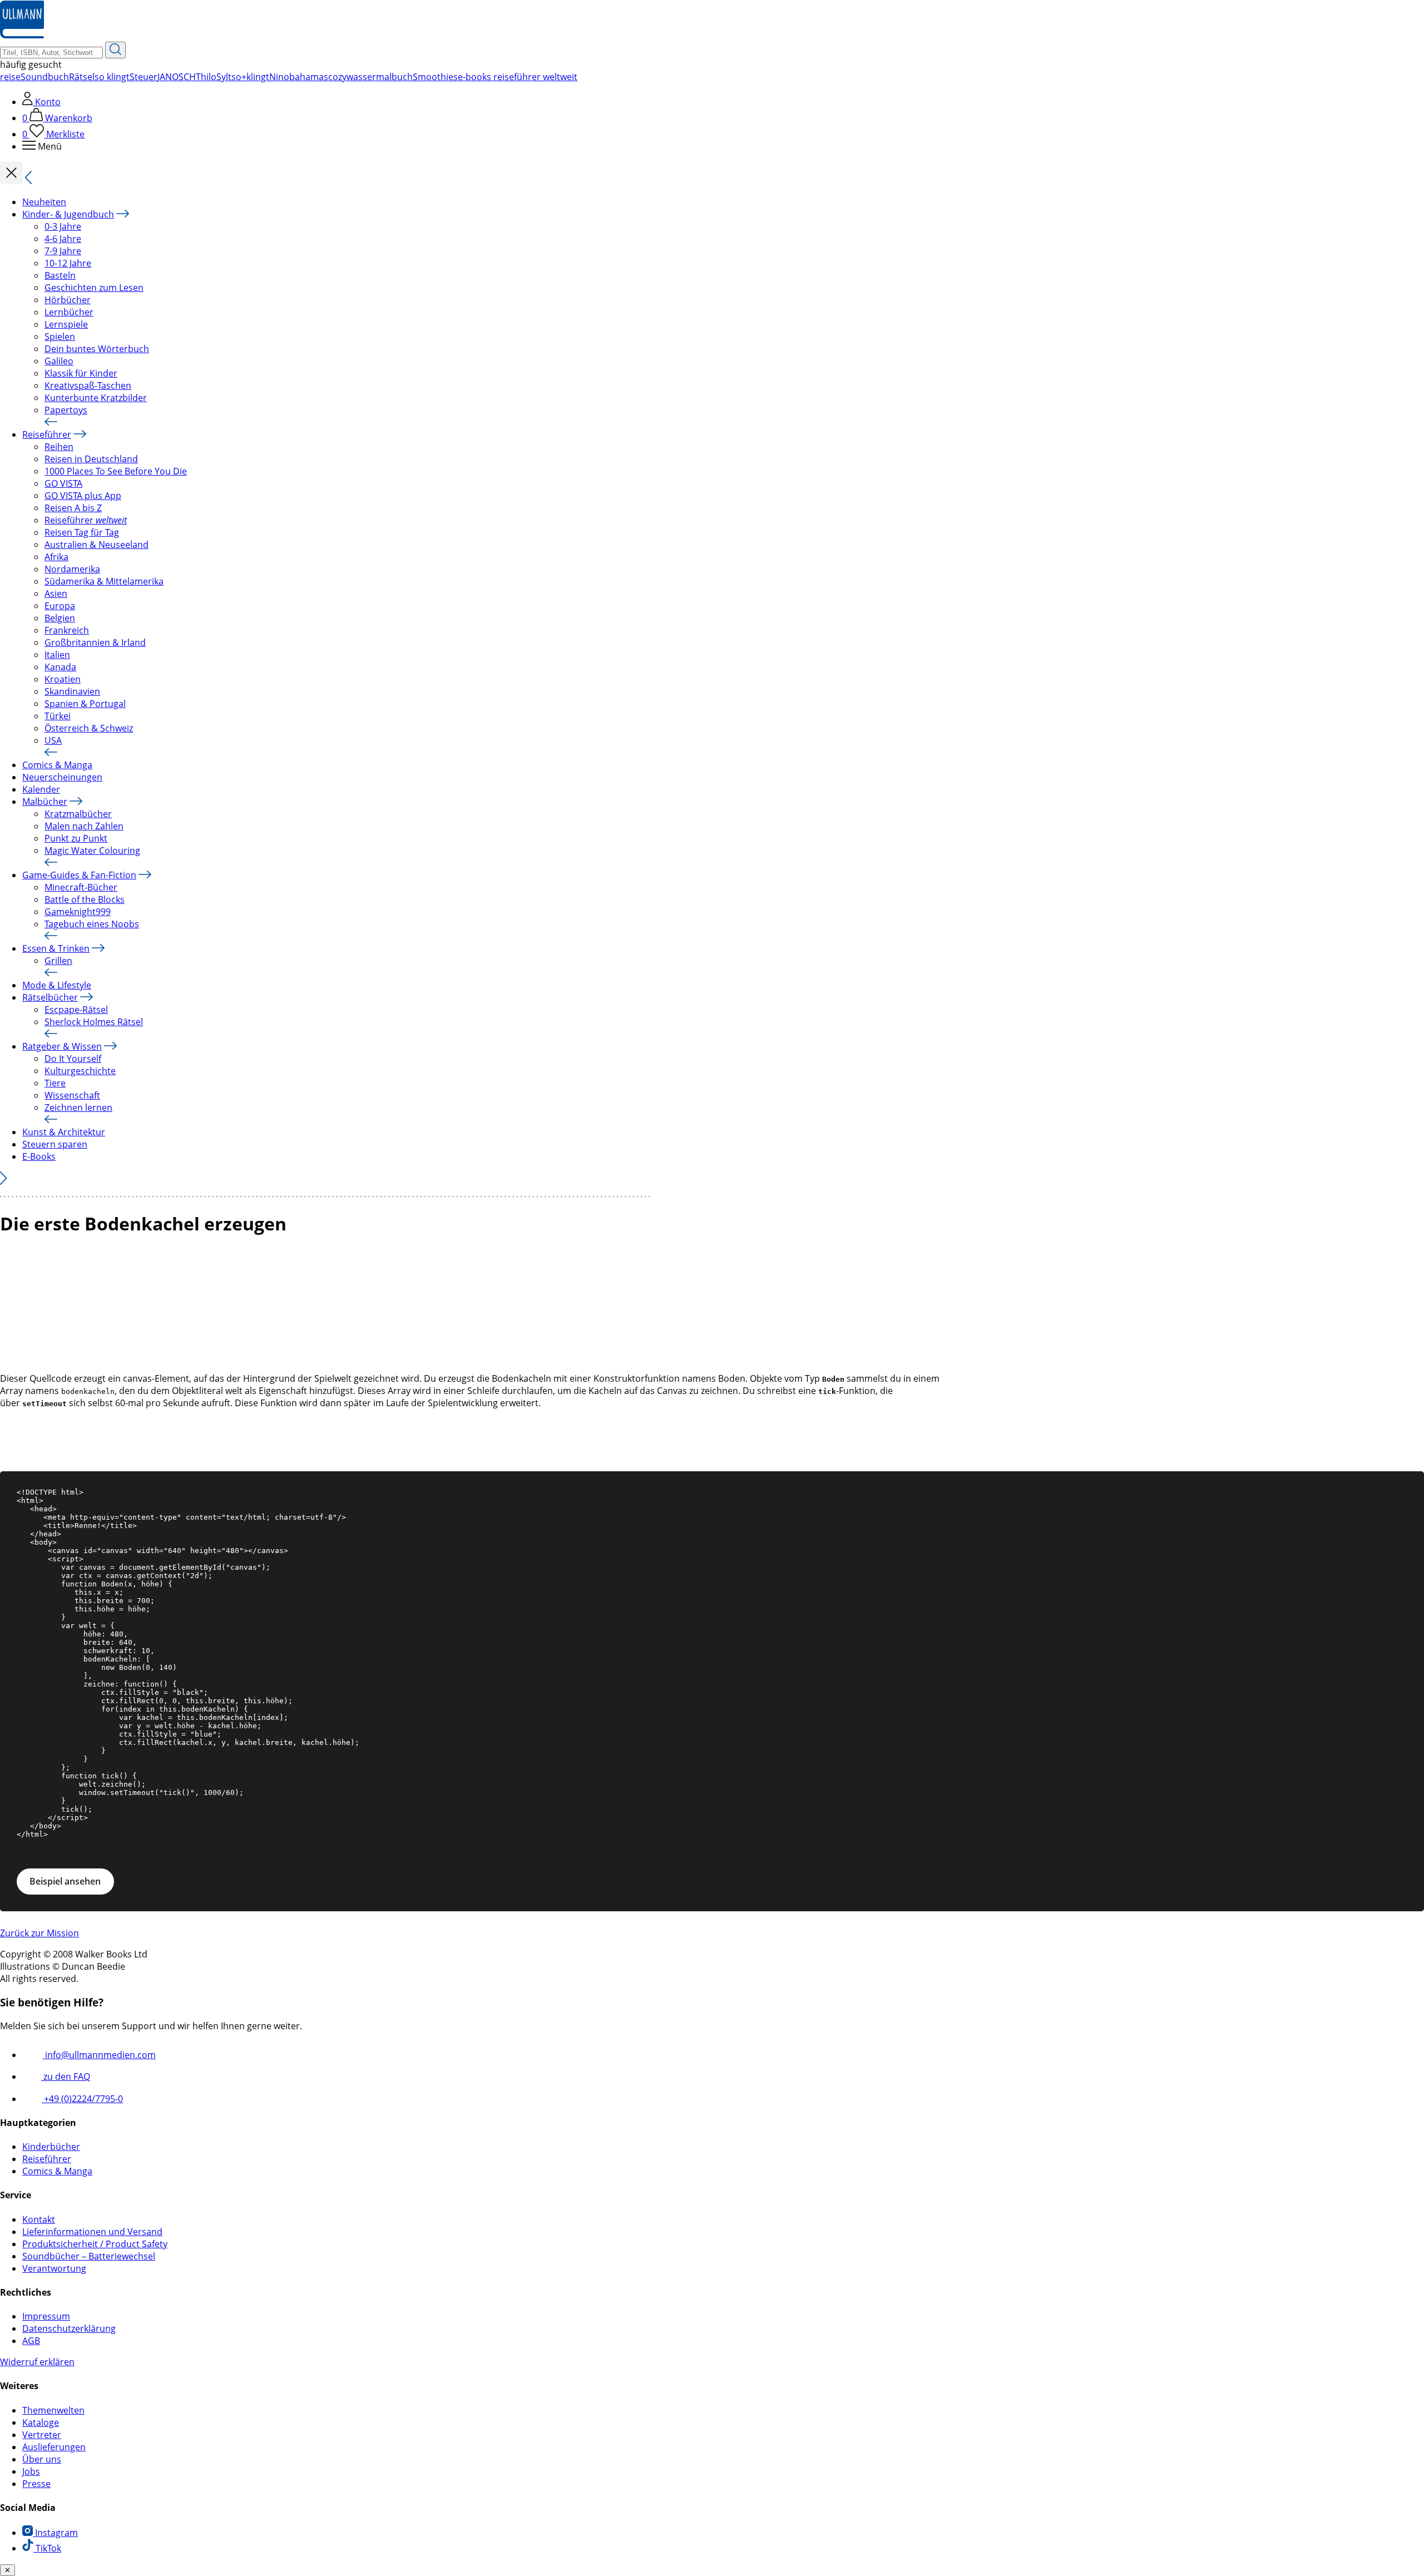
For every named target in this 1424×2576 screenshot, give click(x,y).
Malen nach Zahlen (84, 826)
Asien (56, 594)
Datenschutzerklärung (69, 2328)
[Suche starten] (115, 50)
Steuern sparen (55, 1144)
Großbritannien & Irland (95, 642)
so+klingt (250, 77)
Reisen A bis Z (73, 508)
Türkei (58, 716)
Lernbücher (69, 312)
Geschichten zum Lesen (94, 288)
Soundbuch (45, 77)
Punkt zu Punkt (76, 838)
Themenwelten (53, 2410)
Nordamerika (72, 569)
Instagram (55, 2533)
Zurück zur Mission (39, 1933)
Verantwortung (54, 2268)
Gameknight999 (78, 912)
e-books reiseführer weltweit (518, 77)
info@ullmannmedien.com (99, 2055)
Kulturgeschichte (80, 1071)
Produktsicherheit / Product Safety (95, 2244)
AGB (31, 2341)
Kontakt (39, 2219)
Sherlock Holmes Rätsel (94, 1022)
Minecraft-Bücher (81, 887)
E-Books (39, 1156)
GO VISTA (63, 483)
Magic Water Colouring (92, 851)
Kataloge (41, 2422)
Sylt (224, 77)
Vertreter (42, 2435)
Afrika (56, 557)
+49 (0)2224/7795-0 (82, 2099)
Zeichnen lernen (78, 1107)
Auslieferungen (54, 2447)
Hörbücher (68, 300)
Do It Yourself (73, 1059)
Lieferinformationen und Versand (92, 2232)
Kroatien (63, 679)
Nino (279, 77)
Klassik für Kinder (81, 373)
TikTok (47, 2548)
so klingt (112, 77)
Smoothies (435, 77)
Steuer (144, 77)
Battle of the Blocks (85, 899)
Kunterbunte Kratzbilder (96, 398)
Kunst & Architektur (64, 1132)
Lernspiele (66, 324)
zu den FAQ (66, 2076)
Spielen (60, 337)
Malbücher (45, 802)
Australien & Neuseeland (97, 545)
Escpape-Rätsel (76, 1010)
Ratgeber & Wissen (62, 1046)
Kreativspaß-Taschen (88, 385)
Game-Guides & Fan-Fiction (79, 875)
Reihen (59, 447)
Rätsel (82, 77)
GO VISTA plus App (83, 496)
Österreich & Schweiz (89, 728)
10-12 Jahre (68, 263)
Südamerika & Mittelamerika (104, 581)
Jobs (31, 2471)
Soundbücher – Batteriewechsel (89, 2256)
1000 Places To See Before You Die (116, 471)
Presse (36, 2484)
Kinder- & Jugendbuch (68, 214)
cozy (337, 77)
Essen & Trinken (56, 948)
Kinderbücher (51, 2147)
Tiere (55, 1083)
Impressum (46, 2316)
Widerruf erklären (37, 2362)
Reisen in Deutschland (91, 459)
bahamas (309, 77)
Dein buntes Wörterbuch (97, 349)
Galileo (59, 361)
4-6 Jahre (63, 239)
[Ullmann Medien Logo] (22, 36)
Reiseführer (47, 434)
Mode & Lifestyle (57, 985)
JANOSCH (177, 77)
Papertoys (66, 410)
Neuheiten (44, 202)
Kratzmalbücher (78, 814)
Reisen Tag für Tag (82, 532)
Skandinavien (72, 691)
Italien (57, 655)
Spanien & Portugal (85, 704)
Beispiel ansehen (65, 1881)
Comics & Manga (57, 765)
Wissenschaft (72, 1095)
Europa (60, 606)
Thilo (206, 77)
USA (53, 740)
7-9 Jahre (63, 251)
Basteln (60, 275)
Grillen (58, 961)
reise (10, 77)
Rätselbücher (50, 997)
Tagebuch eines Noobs (92, 924)
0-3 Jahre (63, 226)
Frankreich (67, 630)
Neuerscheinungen (62, 777)
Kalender (41, 789)
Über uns (42, 2459)
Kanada (60, 667)
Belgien (60, 618)
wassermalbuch (380, 77)
